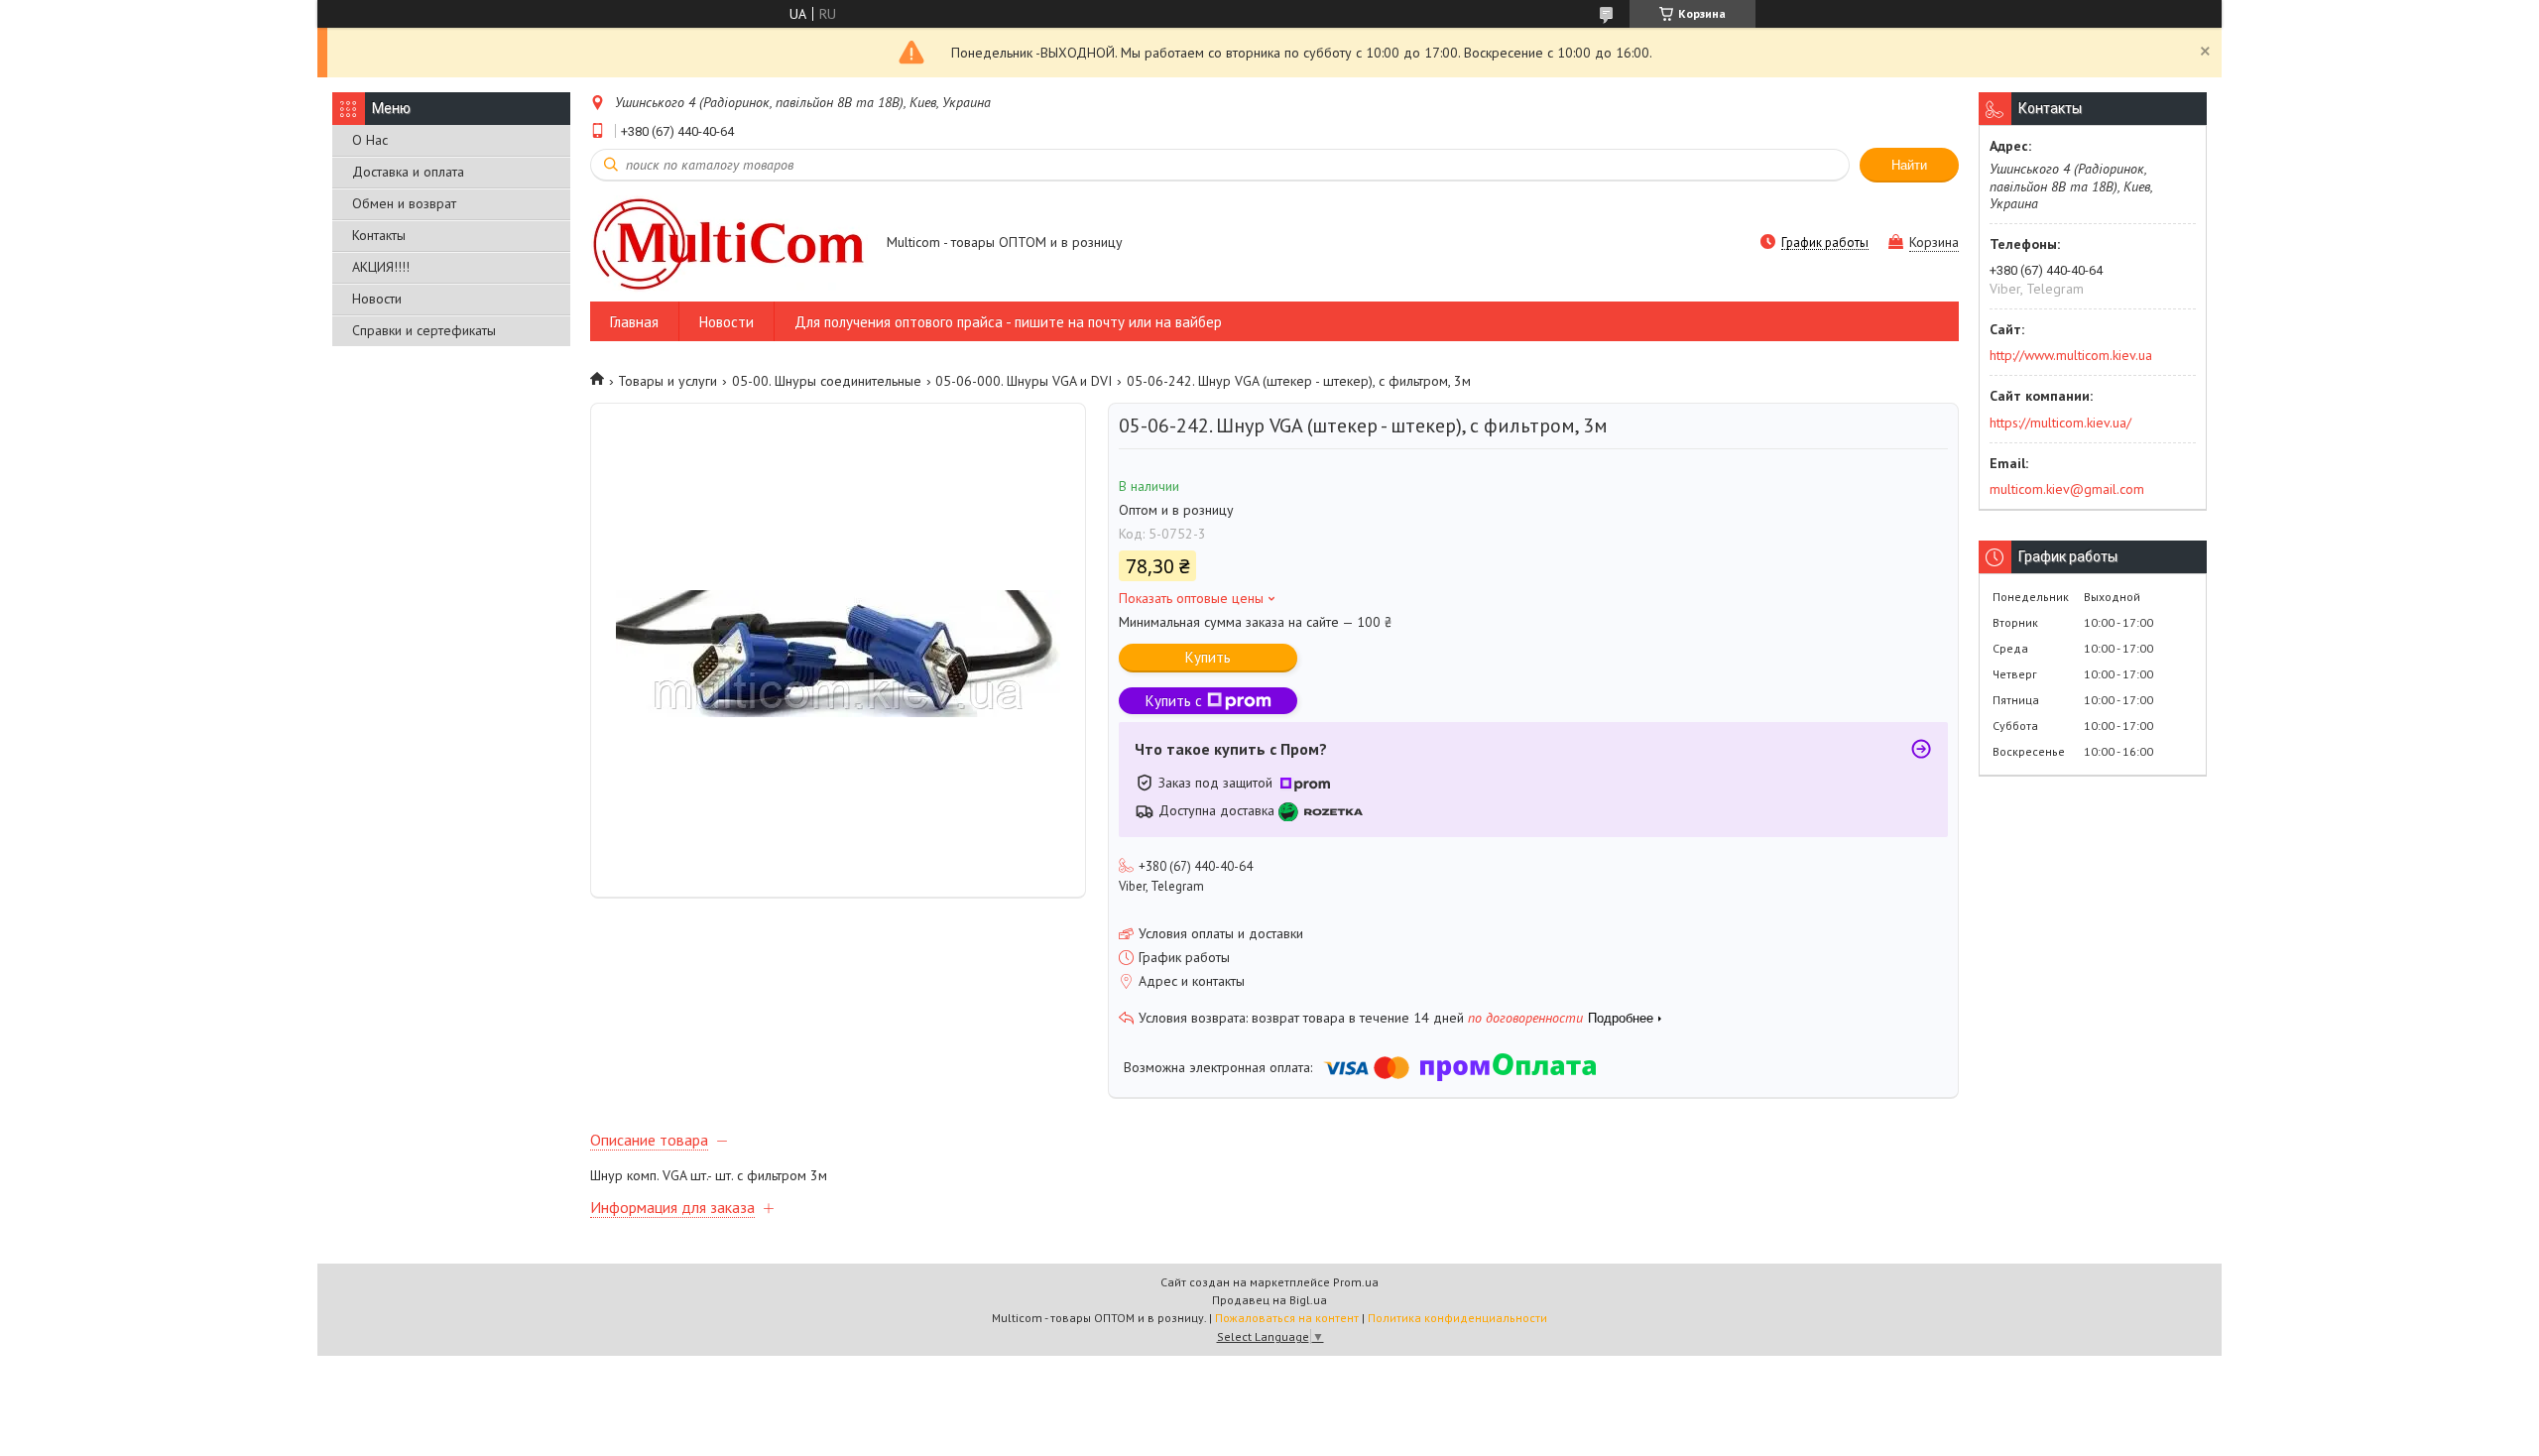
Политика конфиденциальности (1457, 1318)
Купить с (1174, 701)
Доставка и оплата (408, 172)
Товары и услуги (667, 381)
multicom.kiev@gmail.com (2067, 489)
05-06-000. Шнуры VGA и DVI (1024, 381)
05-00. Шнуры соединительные (827, 381)
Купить (1208, 657)
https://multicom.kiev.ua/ (2060, 423)
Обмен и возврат (404, 203)
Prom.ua (1356, 1282)
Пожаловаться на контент (1287, 1318)
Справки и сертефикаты (424, 330)
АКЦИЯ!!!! (381, 267)
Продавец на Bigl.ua (1269, 1300)
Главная (634, 322)
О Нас (370, 140)
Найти (1909, 165)
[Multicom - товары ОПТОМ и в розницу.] (729, 243)
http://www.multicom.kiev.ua (2071, 355)
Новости (377, 299)
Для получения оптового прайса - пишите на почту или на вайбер (1008, 322)
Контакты (379, 235)
